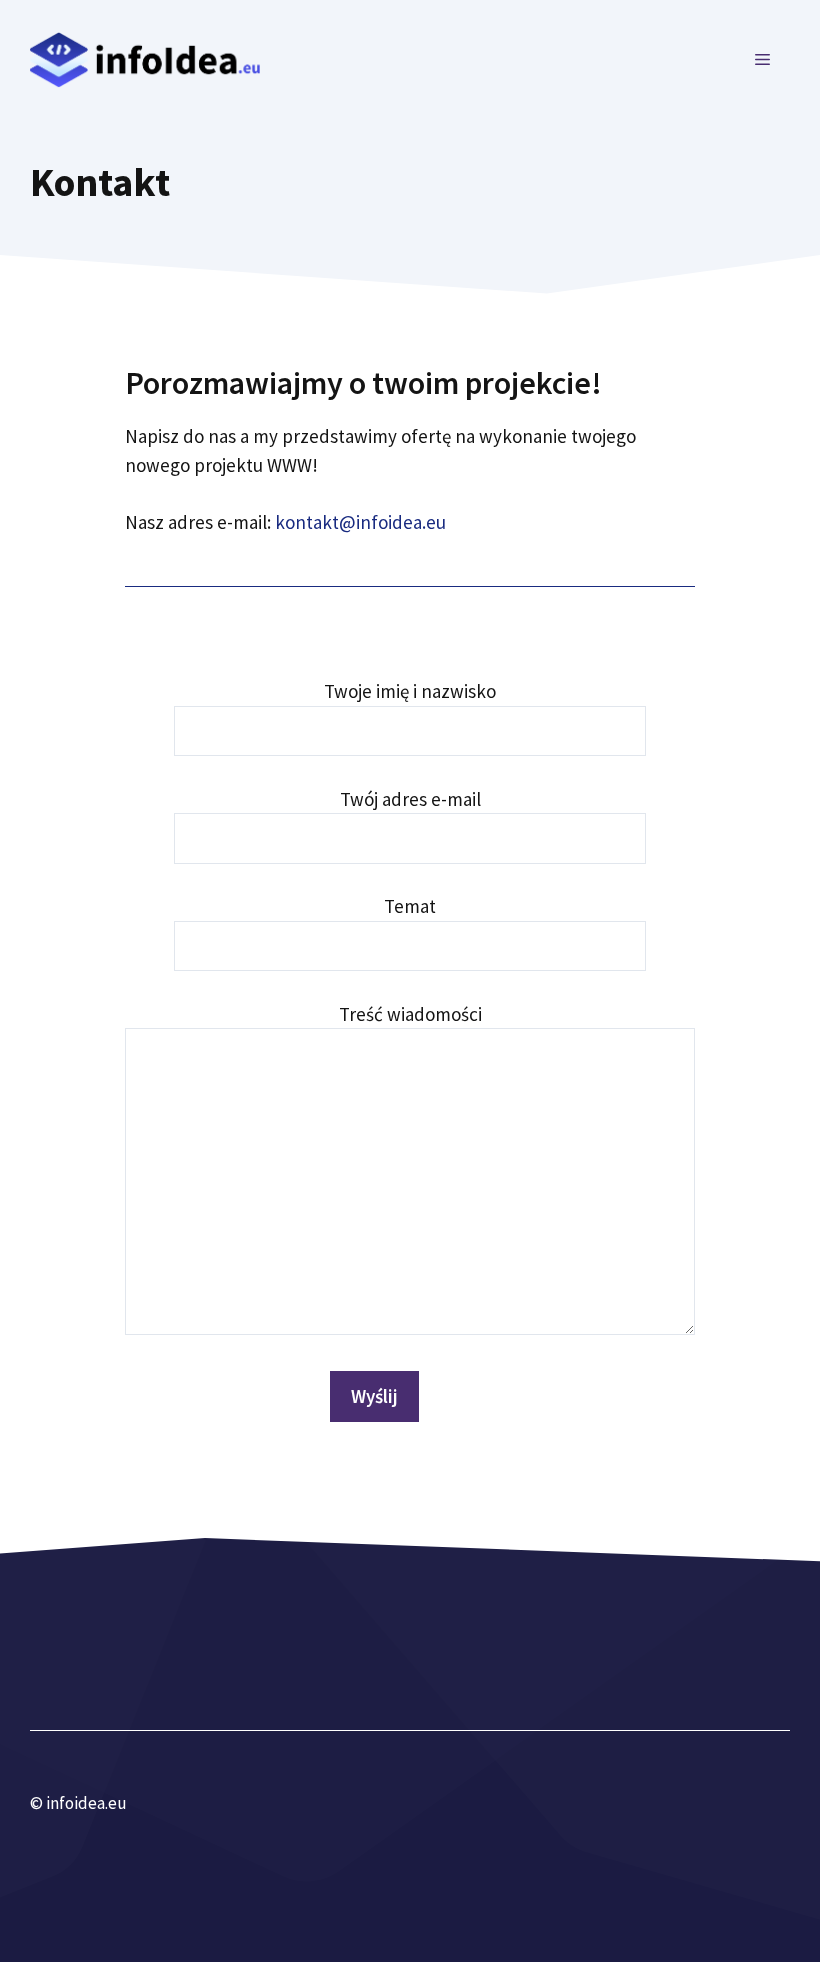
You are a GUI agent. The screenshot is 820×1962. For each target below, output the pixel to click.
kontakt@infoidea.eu (360, 522)
